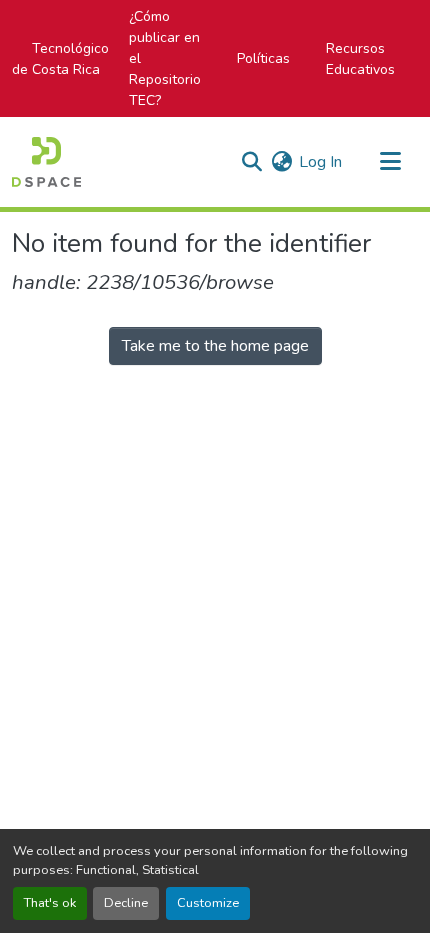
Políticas (263, 58)
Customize (208, 903)
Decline (126, 903)
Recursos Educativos (360, 59)
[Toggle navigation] (390, 162)
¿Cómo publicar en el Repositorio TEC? (165, 58)
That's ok (50, 903)
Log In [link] (320, 162)
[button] (46, 162)
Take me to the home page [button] (215, 346)
